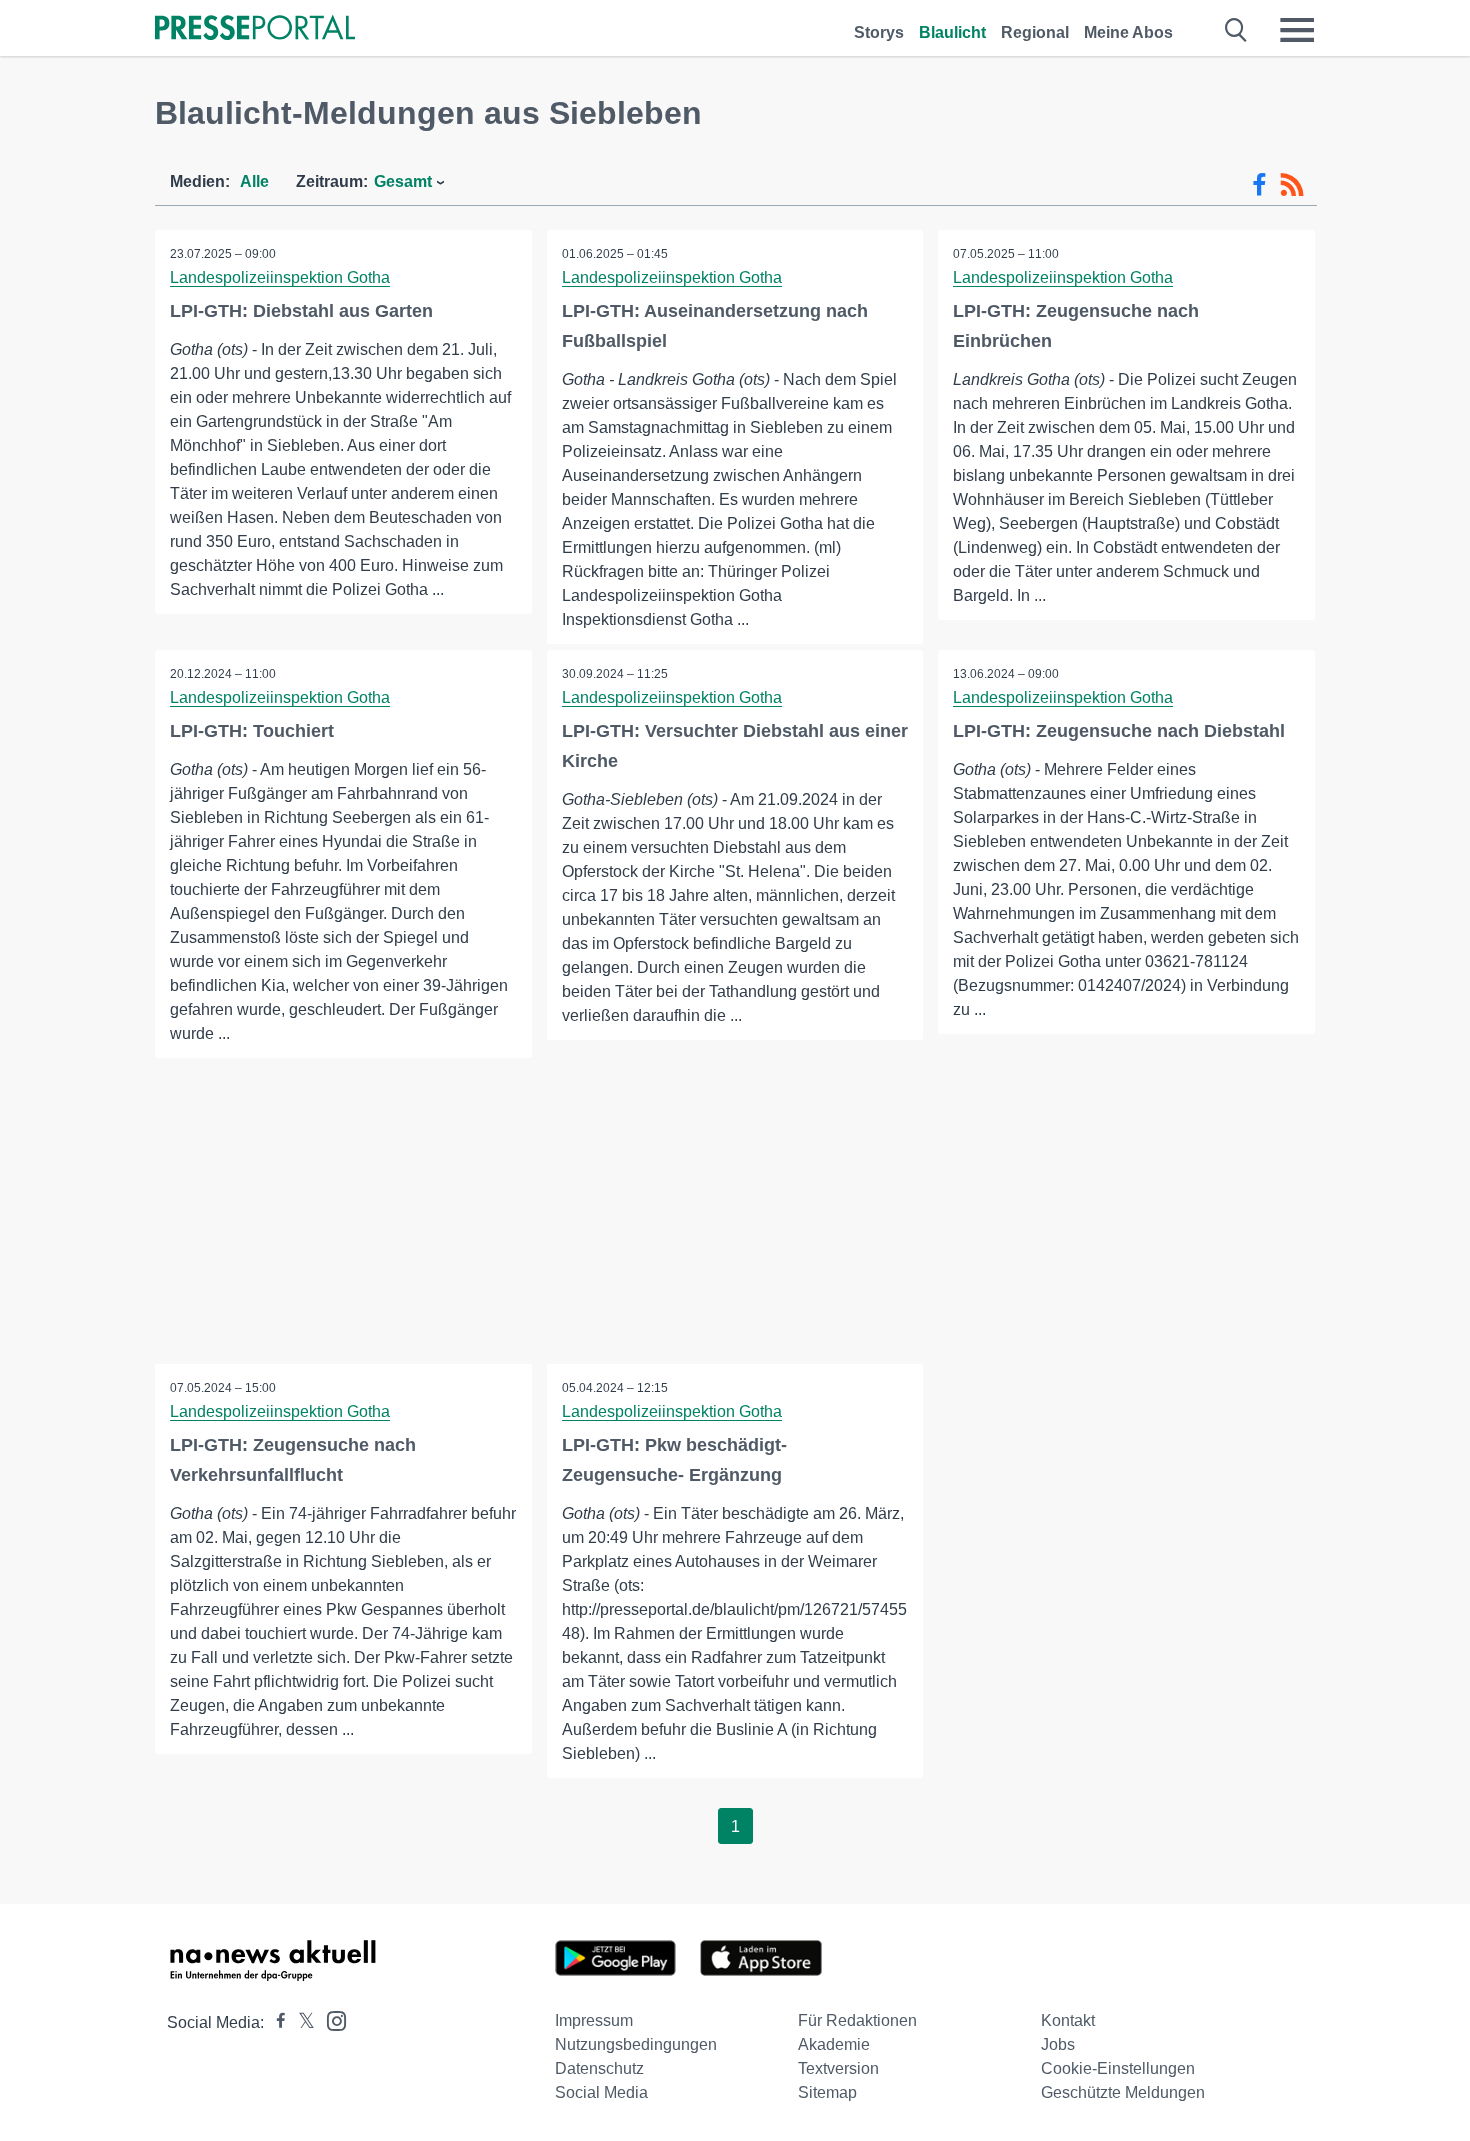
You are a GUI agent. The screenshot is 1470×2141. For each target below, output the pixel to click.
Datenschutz (599, 2068)
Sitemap (827, 2092)
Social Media (601, 2092)
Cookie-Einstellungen (1118, 2068)
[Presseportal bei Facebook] (275, 2022)
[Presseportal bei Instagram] (330, 2019)
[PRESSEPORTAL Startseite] (255, 29)
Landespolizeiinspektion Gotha (280, 277)
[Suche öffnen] (1236, 30)
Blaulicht (952, 32)
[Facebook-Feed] (1259, 185)
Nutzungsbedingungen (636, 2044)
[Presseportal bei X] (300, 2022)
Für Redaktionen (857, 2020)
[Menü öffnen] (1297, 30)
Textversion (838, 2068)
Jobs (1058, 2044)
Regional (1035, 32)
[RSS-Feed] (1292, 185)
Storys (879, 32)
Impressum (594, 2020)
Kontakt (1068, 2020)
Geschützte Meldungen (1123, 2092)
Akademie (834, 2044)
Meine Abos (1128, 32)
